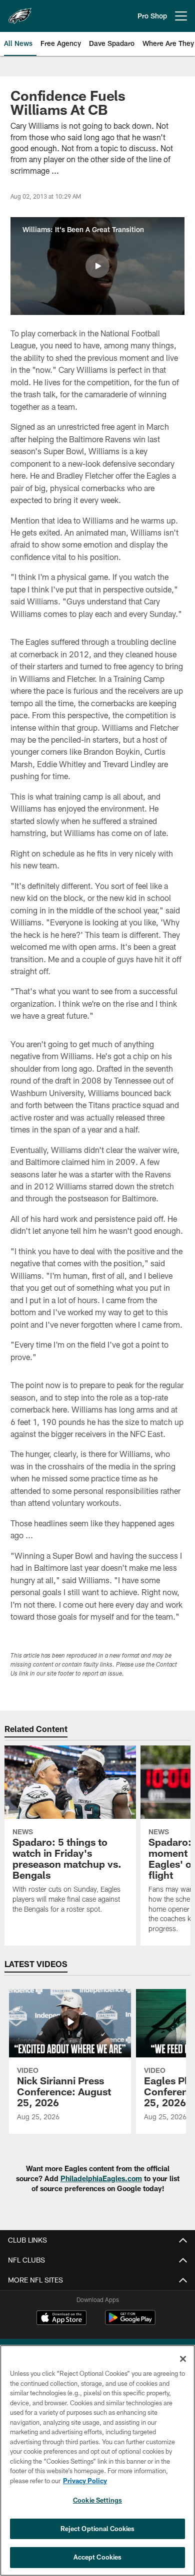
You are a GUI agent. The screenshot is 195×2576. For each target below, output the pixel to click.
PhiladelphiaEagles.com (101, 2178)
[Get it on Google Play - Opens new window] (130, 2323)
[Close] (183, 2359)
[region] (97, 2460)
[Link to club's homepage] (20, 12)
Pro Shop (152, 16)
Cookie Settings (97, 2500)
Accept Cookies (98, 2557)
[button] (97, 266)
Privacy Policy (85, 2481)
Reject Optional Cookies (98, 2529)
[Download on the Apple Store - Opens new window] (61, 2319)
